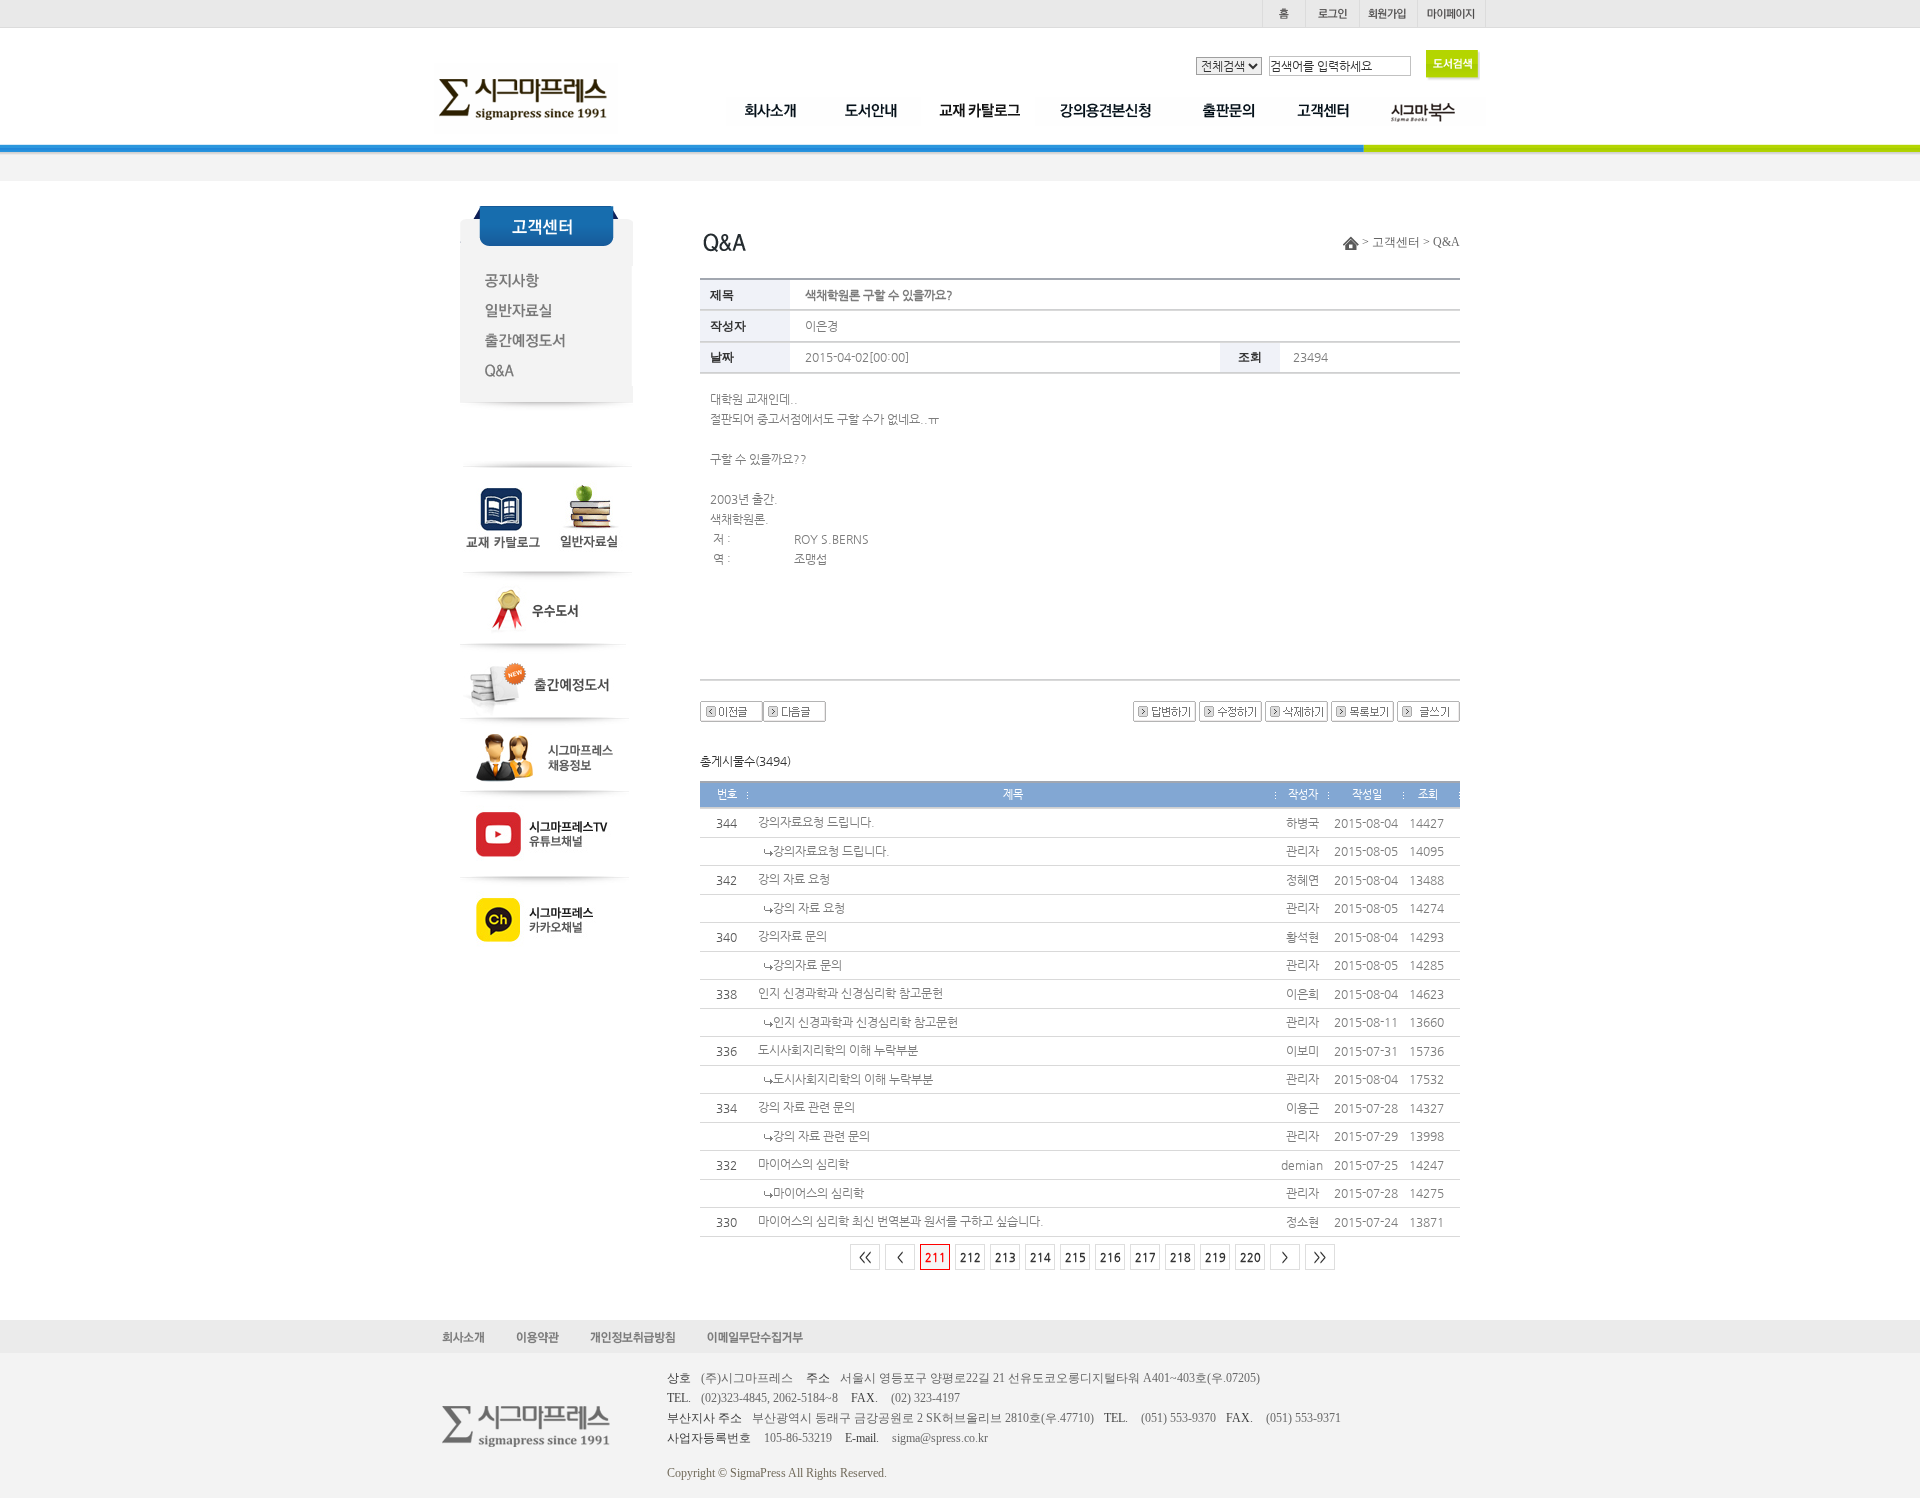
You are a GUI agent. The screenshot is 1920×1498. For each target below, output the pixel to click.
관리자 (1302, 851)
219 (1215, 1257)
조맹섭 (810, 559)
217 (1145, 1257)
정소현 (1302, 1222)
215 (1075, 1257)
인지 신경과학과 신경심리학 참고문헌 (850, 993)
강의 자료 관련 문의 (806, 1107)
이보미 (1302, 1051)
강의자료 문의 (792, 936)
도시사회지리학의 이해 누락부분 (838, 1050)
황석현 (1302, 937)
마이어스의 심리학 (803, 1164)
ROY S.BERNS (831, 539)
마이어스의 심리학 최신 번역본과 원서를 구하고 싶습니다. (901, 1221)
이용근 (1302, 1108)
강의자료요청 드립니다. (816, 822)
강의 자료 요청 (794, 879)
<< (865, 1257)
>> (1320, 1257)
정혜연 (1302, 880)
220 (1250, 1257)
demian (1302, 1165)
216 (1110, 1257)
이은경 (821, 326)
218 (1180, 1257)
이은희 (1302, 994)
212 (970, 1257)
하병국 (1302, 823)
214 (1040, 1257)
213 (1005, 1257)
